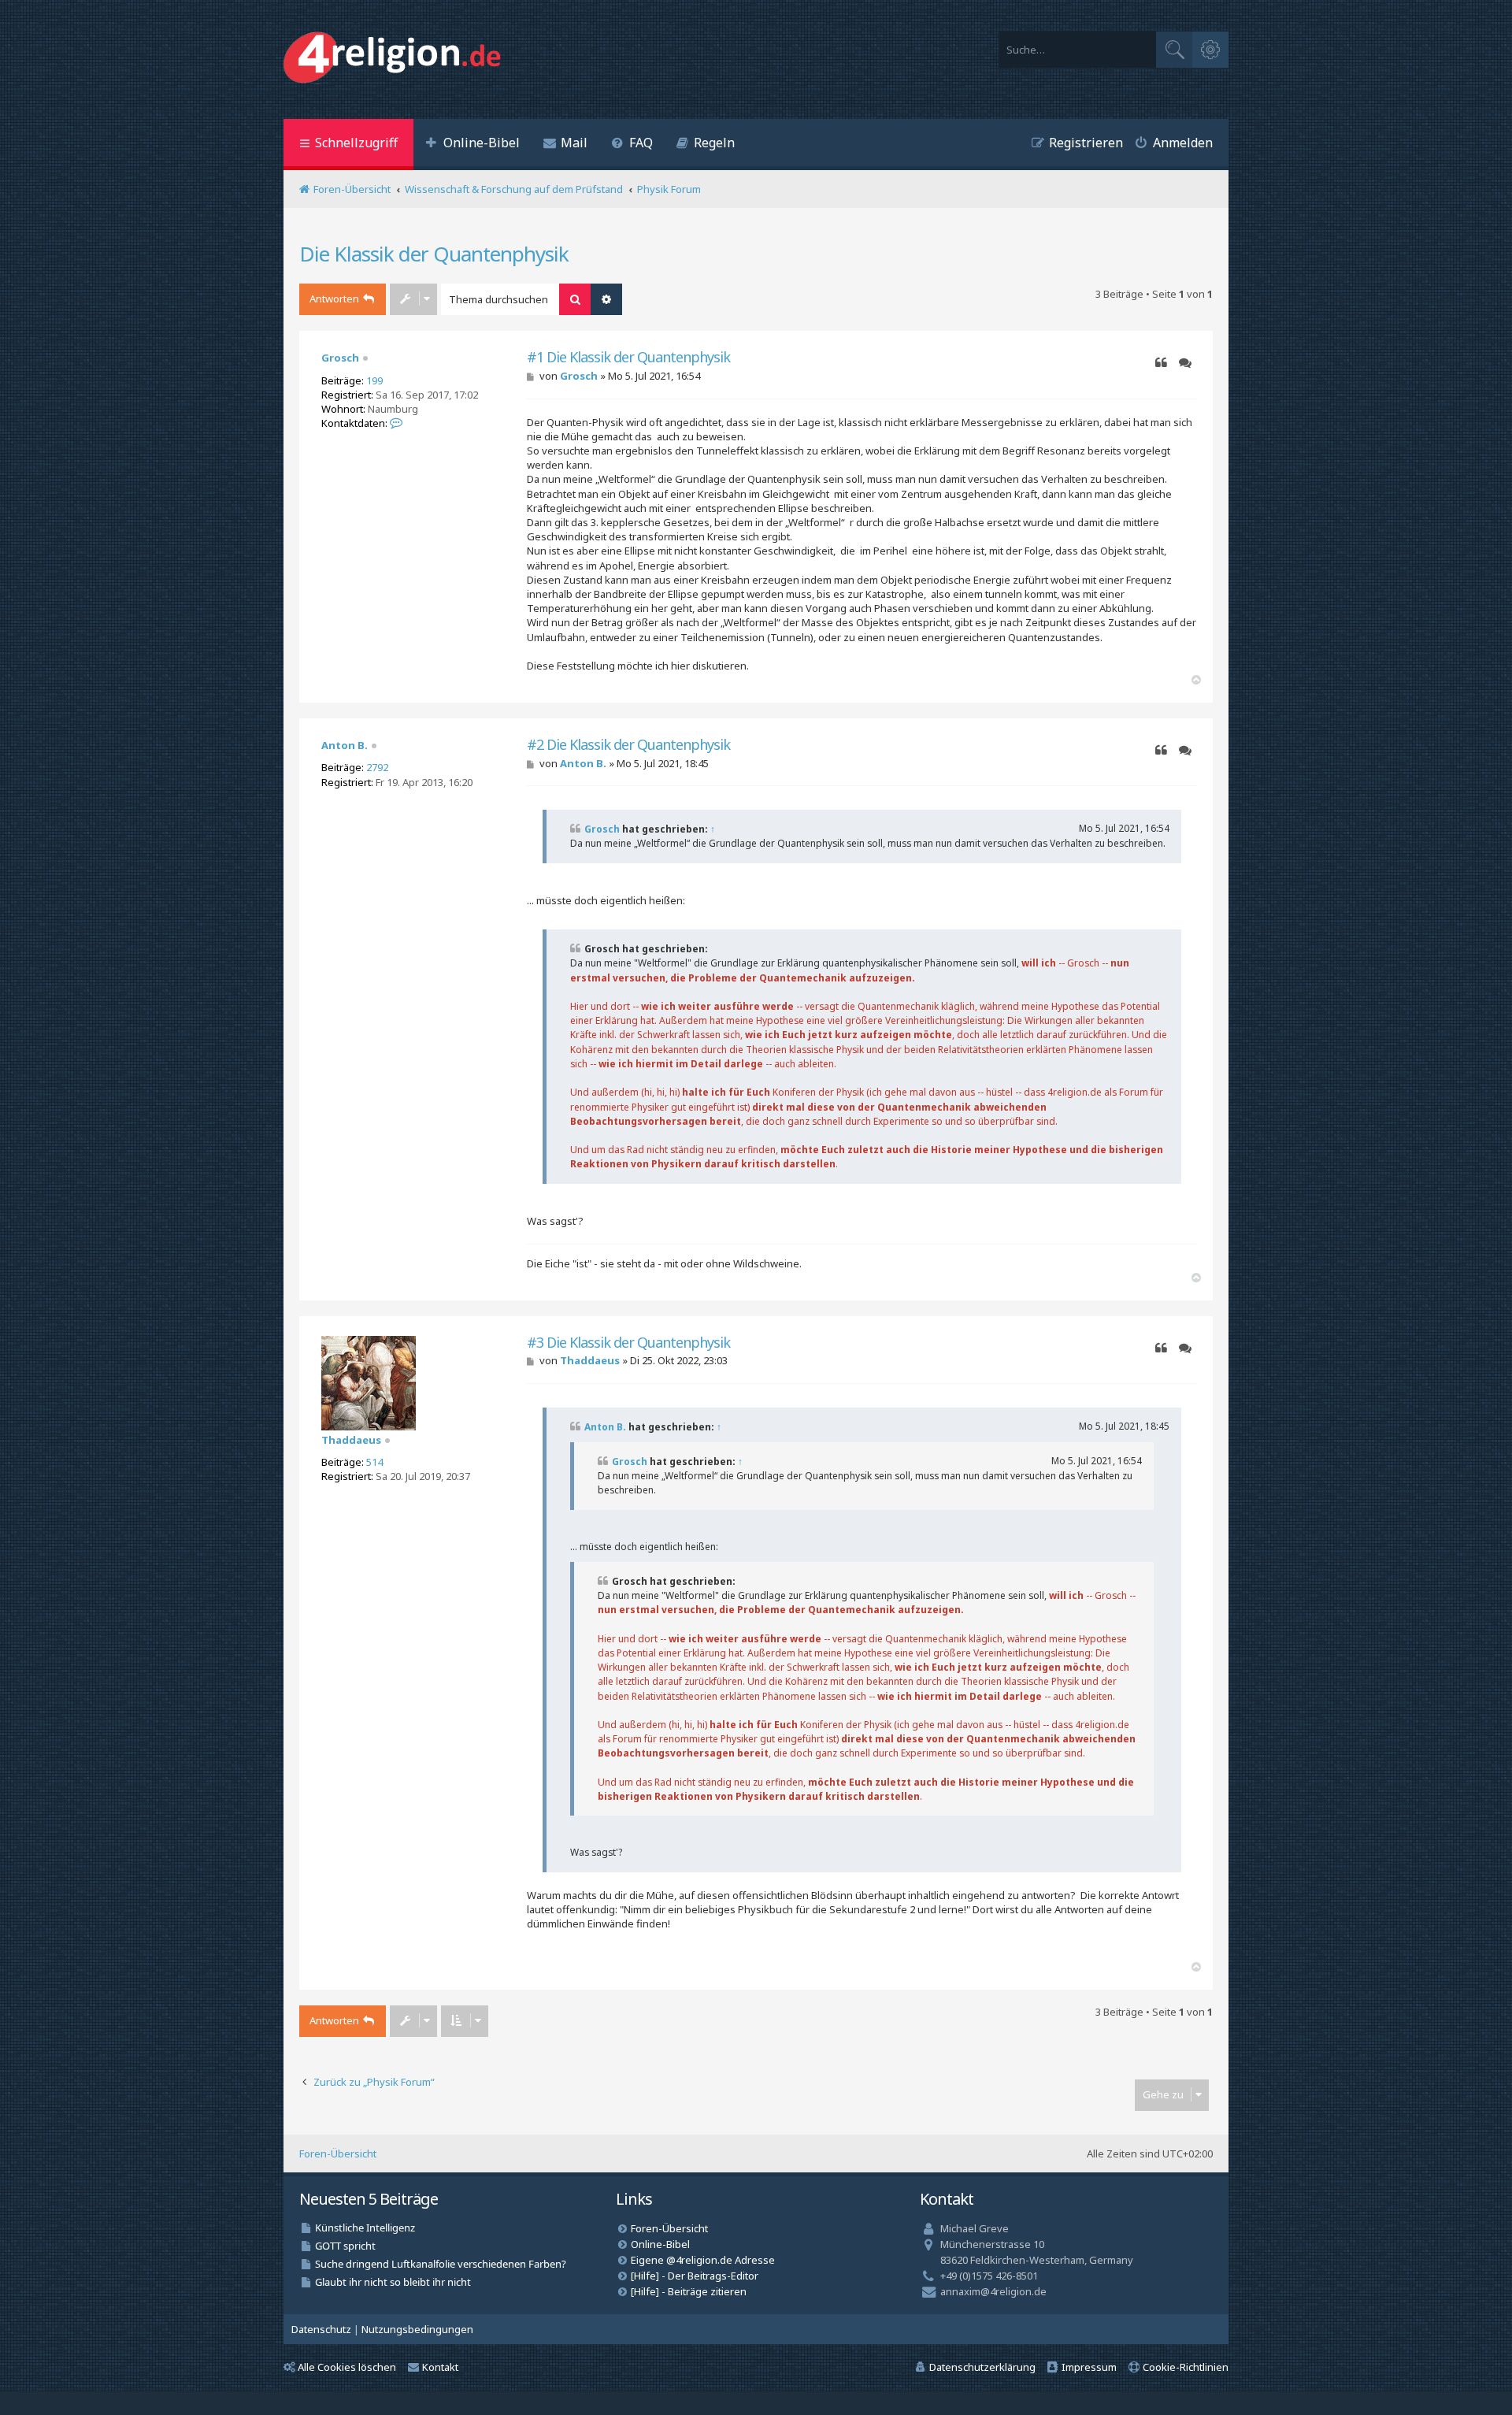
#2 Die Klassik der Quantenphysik (628, 745)
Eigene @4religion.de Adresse (703, 2260)
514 (374, 1462)
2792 (377, 767)
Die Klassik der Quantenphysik (434, 254)
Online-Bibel (660, 2244)
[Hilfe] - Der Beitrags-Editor (695, 2276)
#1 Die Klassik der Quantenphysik (628, 357)
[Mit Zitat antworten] (1161, 363)
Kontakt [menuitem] (440, 2367)
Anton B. (345, 745)
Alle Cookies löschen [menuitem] (347, 2367)
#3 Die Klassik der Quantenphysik (628, 1343)
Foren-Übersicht (338, 2153)
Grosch (340, 358)
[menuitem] (472, 145)
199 (374, 380)
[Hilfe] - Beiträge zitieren (689, 2291)
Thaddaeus (351, 1440)
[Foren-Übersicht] (396, 59)
